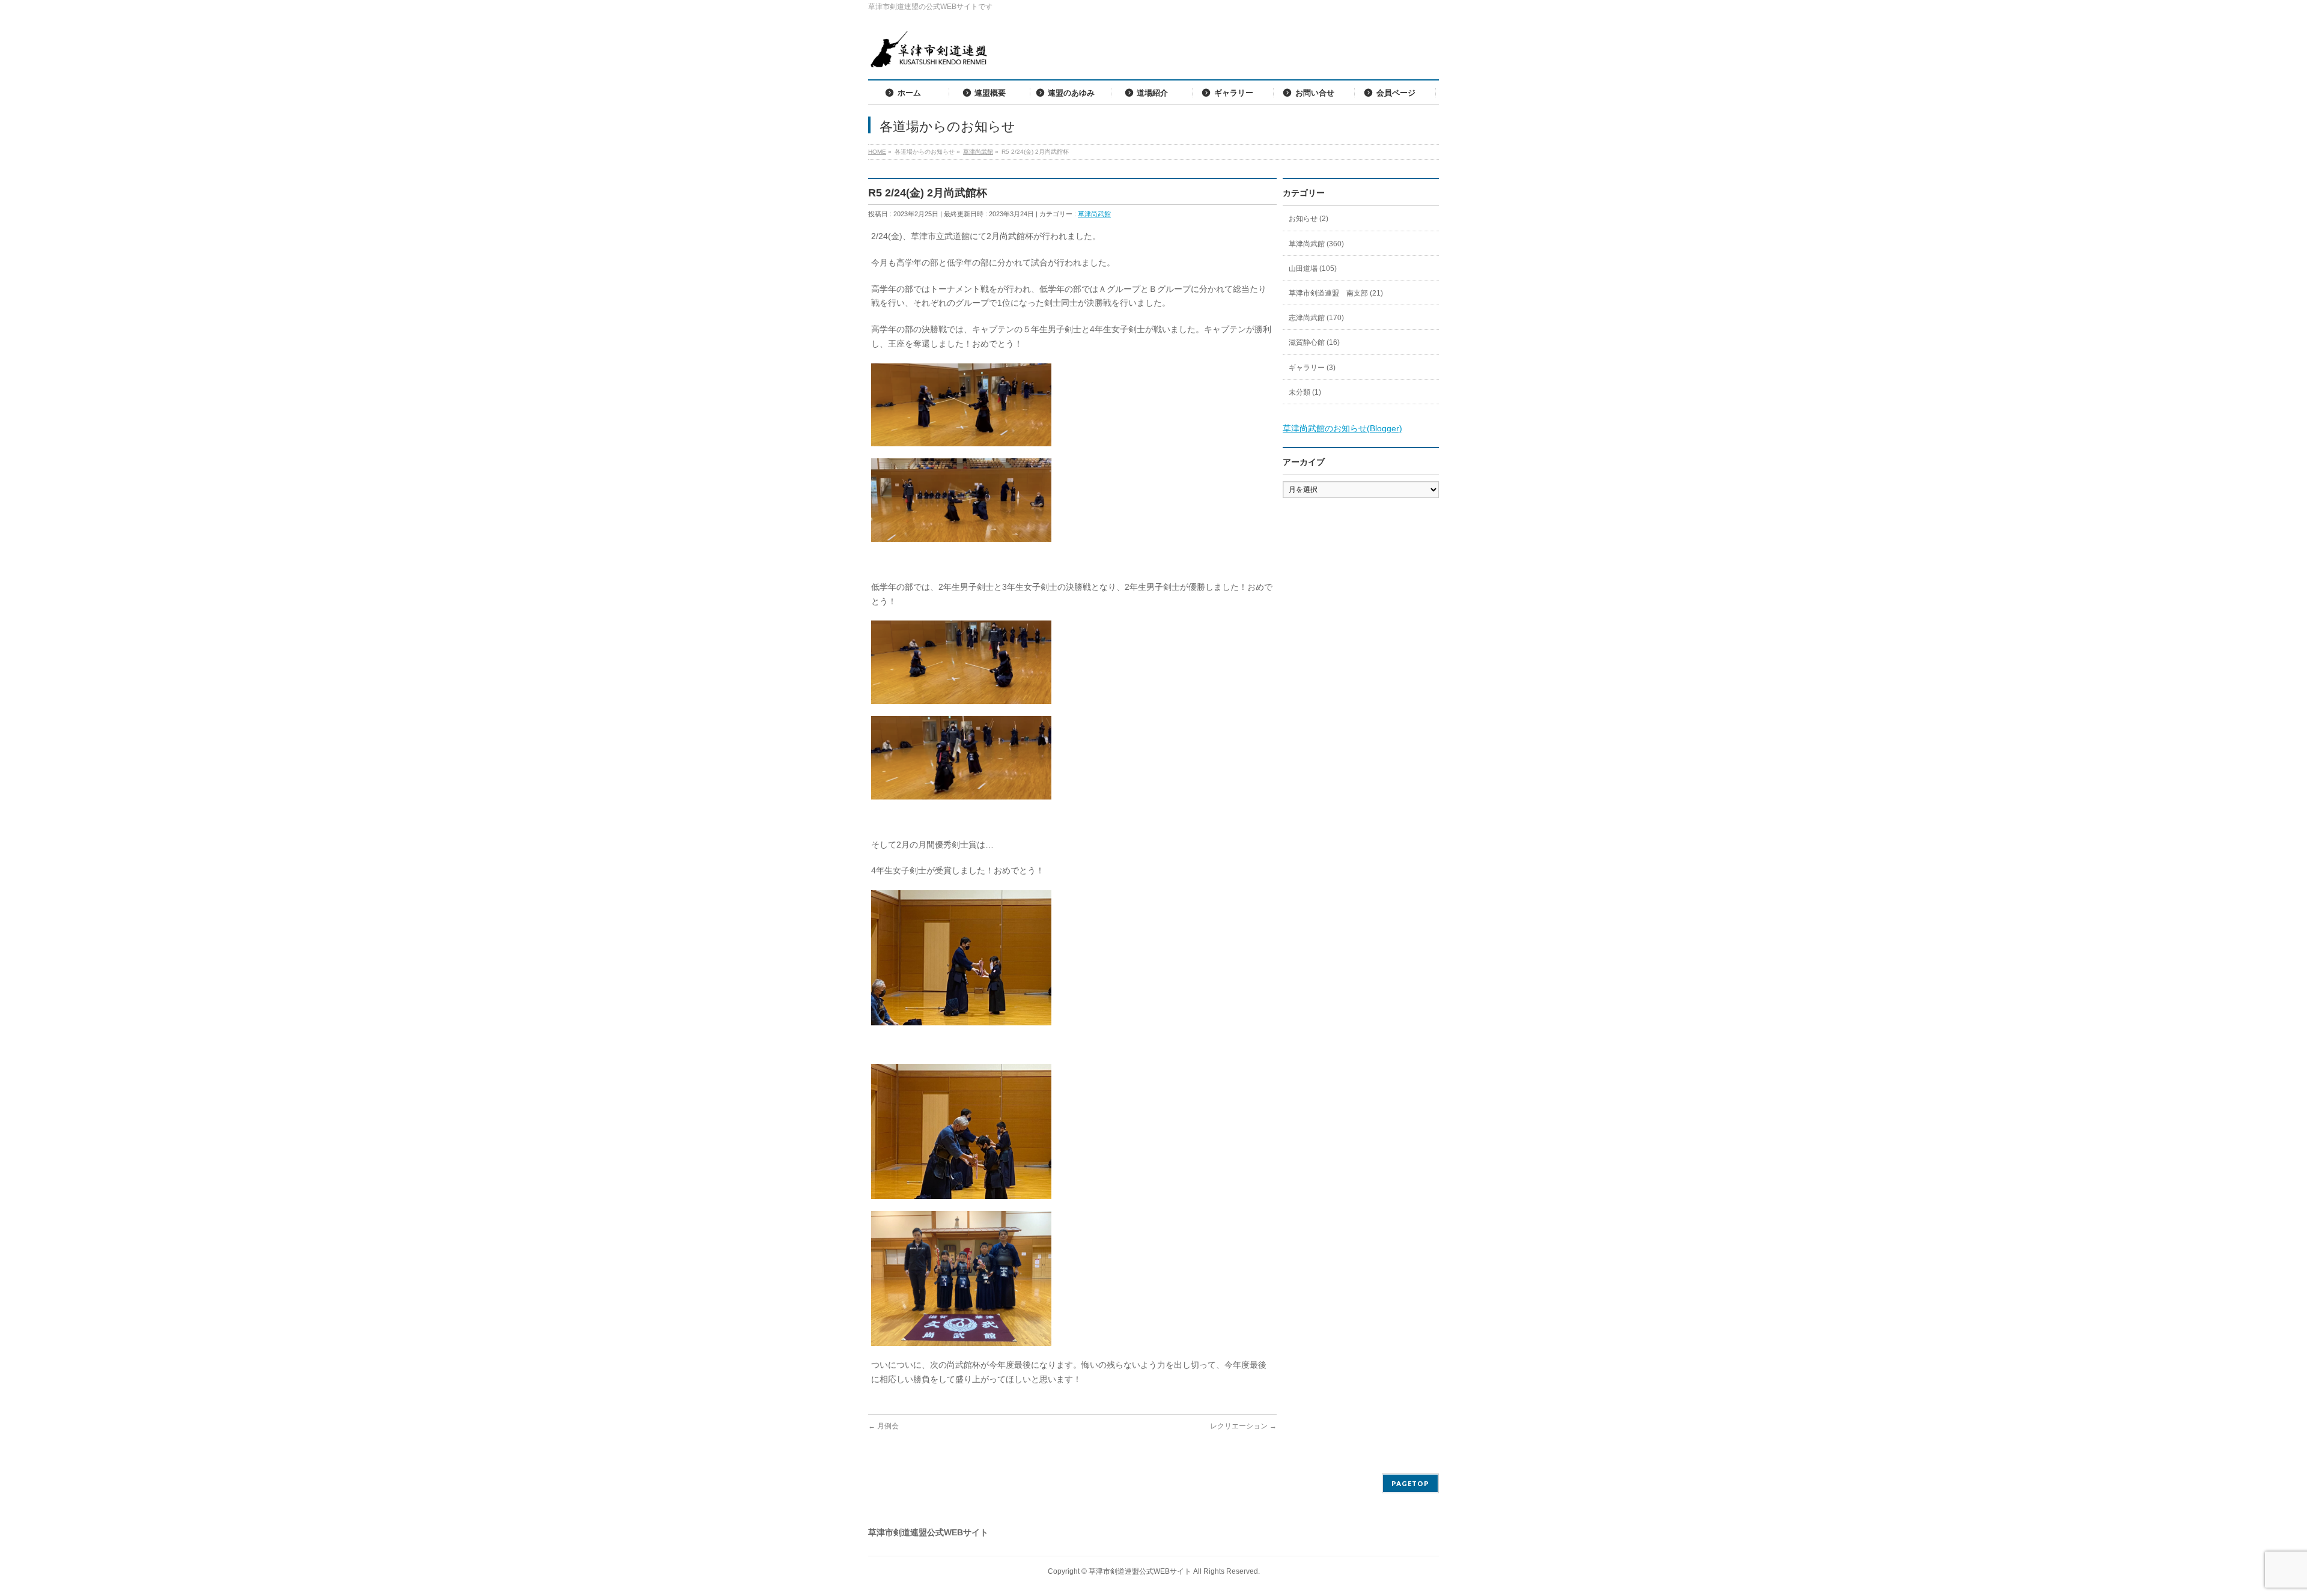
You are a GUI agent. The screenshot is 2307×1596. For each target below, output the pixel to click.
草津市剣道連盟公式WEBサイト (1140, 1571)
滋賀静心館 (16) (1314, 342)
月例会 (883, 1426)
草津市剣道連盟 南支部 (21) (1336, 293)
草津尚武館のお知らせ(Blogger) (1342, 428)
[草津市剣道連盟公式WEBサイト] (928, 54)
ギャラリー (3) (1312, 368)
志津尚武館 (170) (1316, 318)
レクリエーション (1243, 1426)
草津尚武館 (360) (1316, 244)
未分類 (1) (1305, 392)
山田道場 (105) (1313, 269)
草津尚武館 (1094, 214)
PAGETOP (1410, 1483)
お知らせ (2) (1309, 219)
